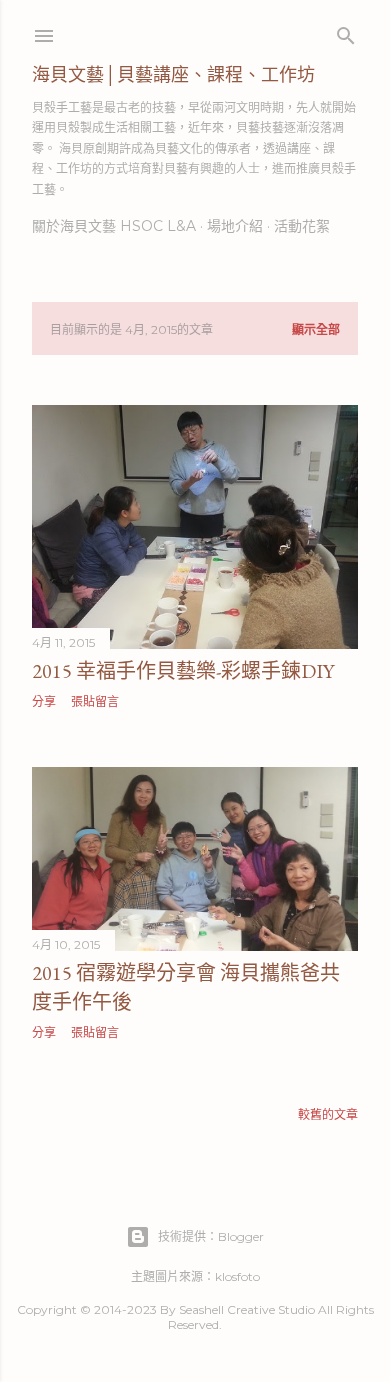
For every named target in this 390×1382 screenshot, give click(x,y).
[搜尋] (346, 31)
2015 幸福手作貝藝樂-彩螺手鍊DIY (183, 671)
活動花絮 (302, 226)
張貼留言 (95, 701)
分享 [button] (44, 701)
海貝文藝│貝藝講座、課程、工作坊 (173, 74)
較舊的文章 (328, 1114)
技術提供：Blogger (211, 1236)
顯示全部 (316, 329)
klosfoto (237, 1276)
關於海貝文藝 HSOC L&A (114, 226)
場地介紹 (235, 226)
